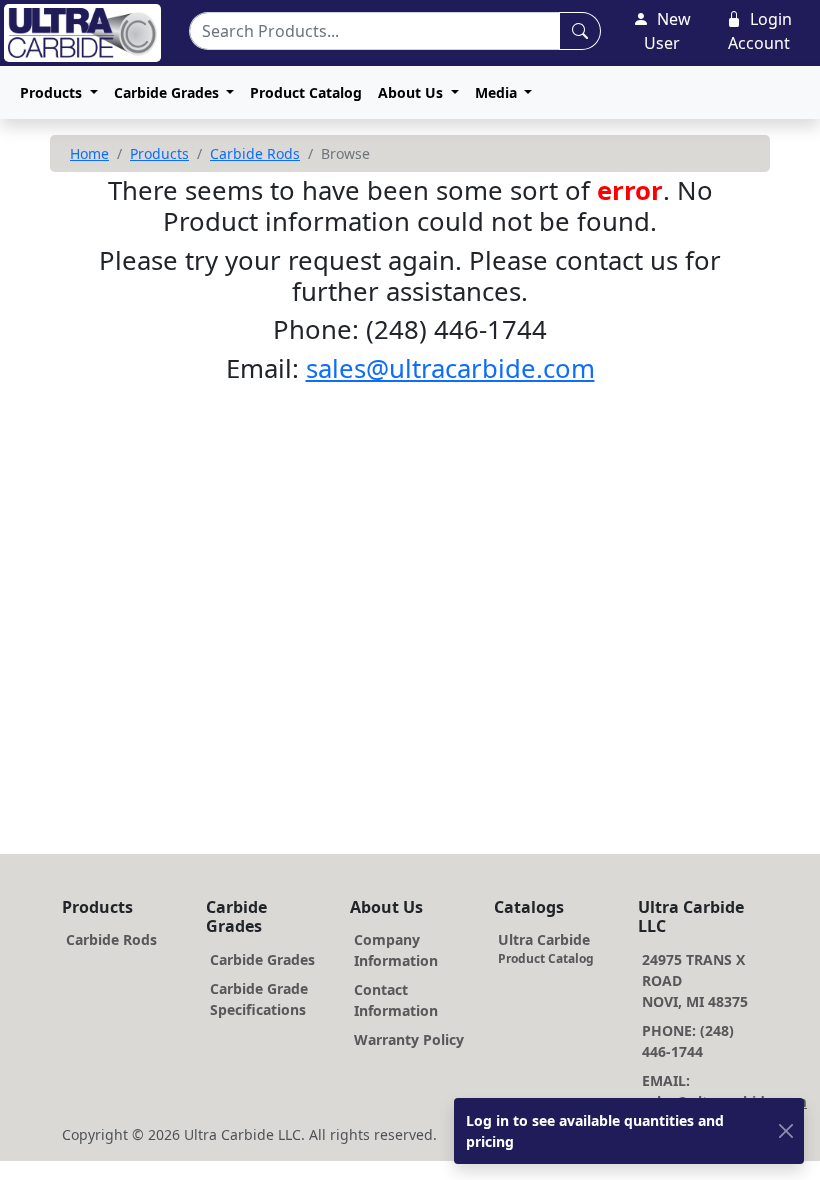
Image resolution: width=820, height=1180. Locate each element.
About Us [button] (412, 92)
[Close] (786, 1131)
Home (89, 153)
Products (159, 153)
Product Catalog (306, 92)
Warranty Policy (409, 1039)
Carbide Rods (255, 153)
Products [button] (53, 92)
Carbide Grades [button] (168, 92)
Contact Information (396, 1000)
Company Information (396, 950)
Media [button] (498, 92)
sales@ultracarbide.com (450, 368)
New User (667, 31)
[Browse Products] (580, 31)
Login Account (760, 31)
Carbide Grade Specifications (259, 999)
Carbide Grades (262, 959)
